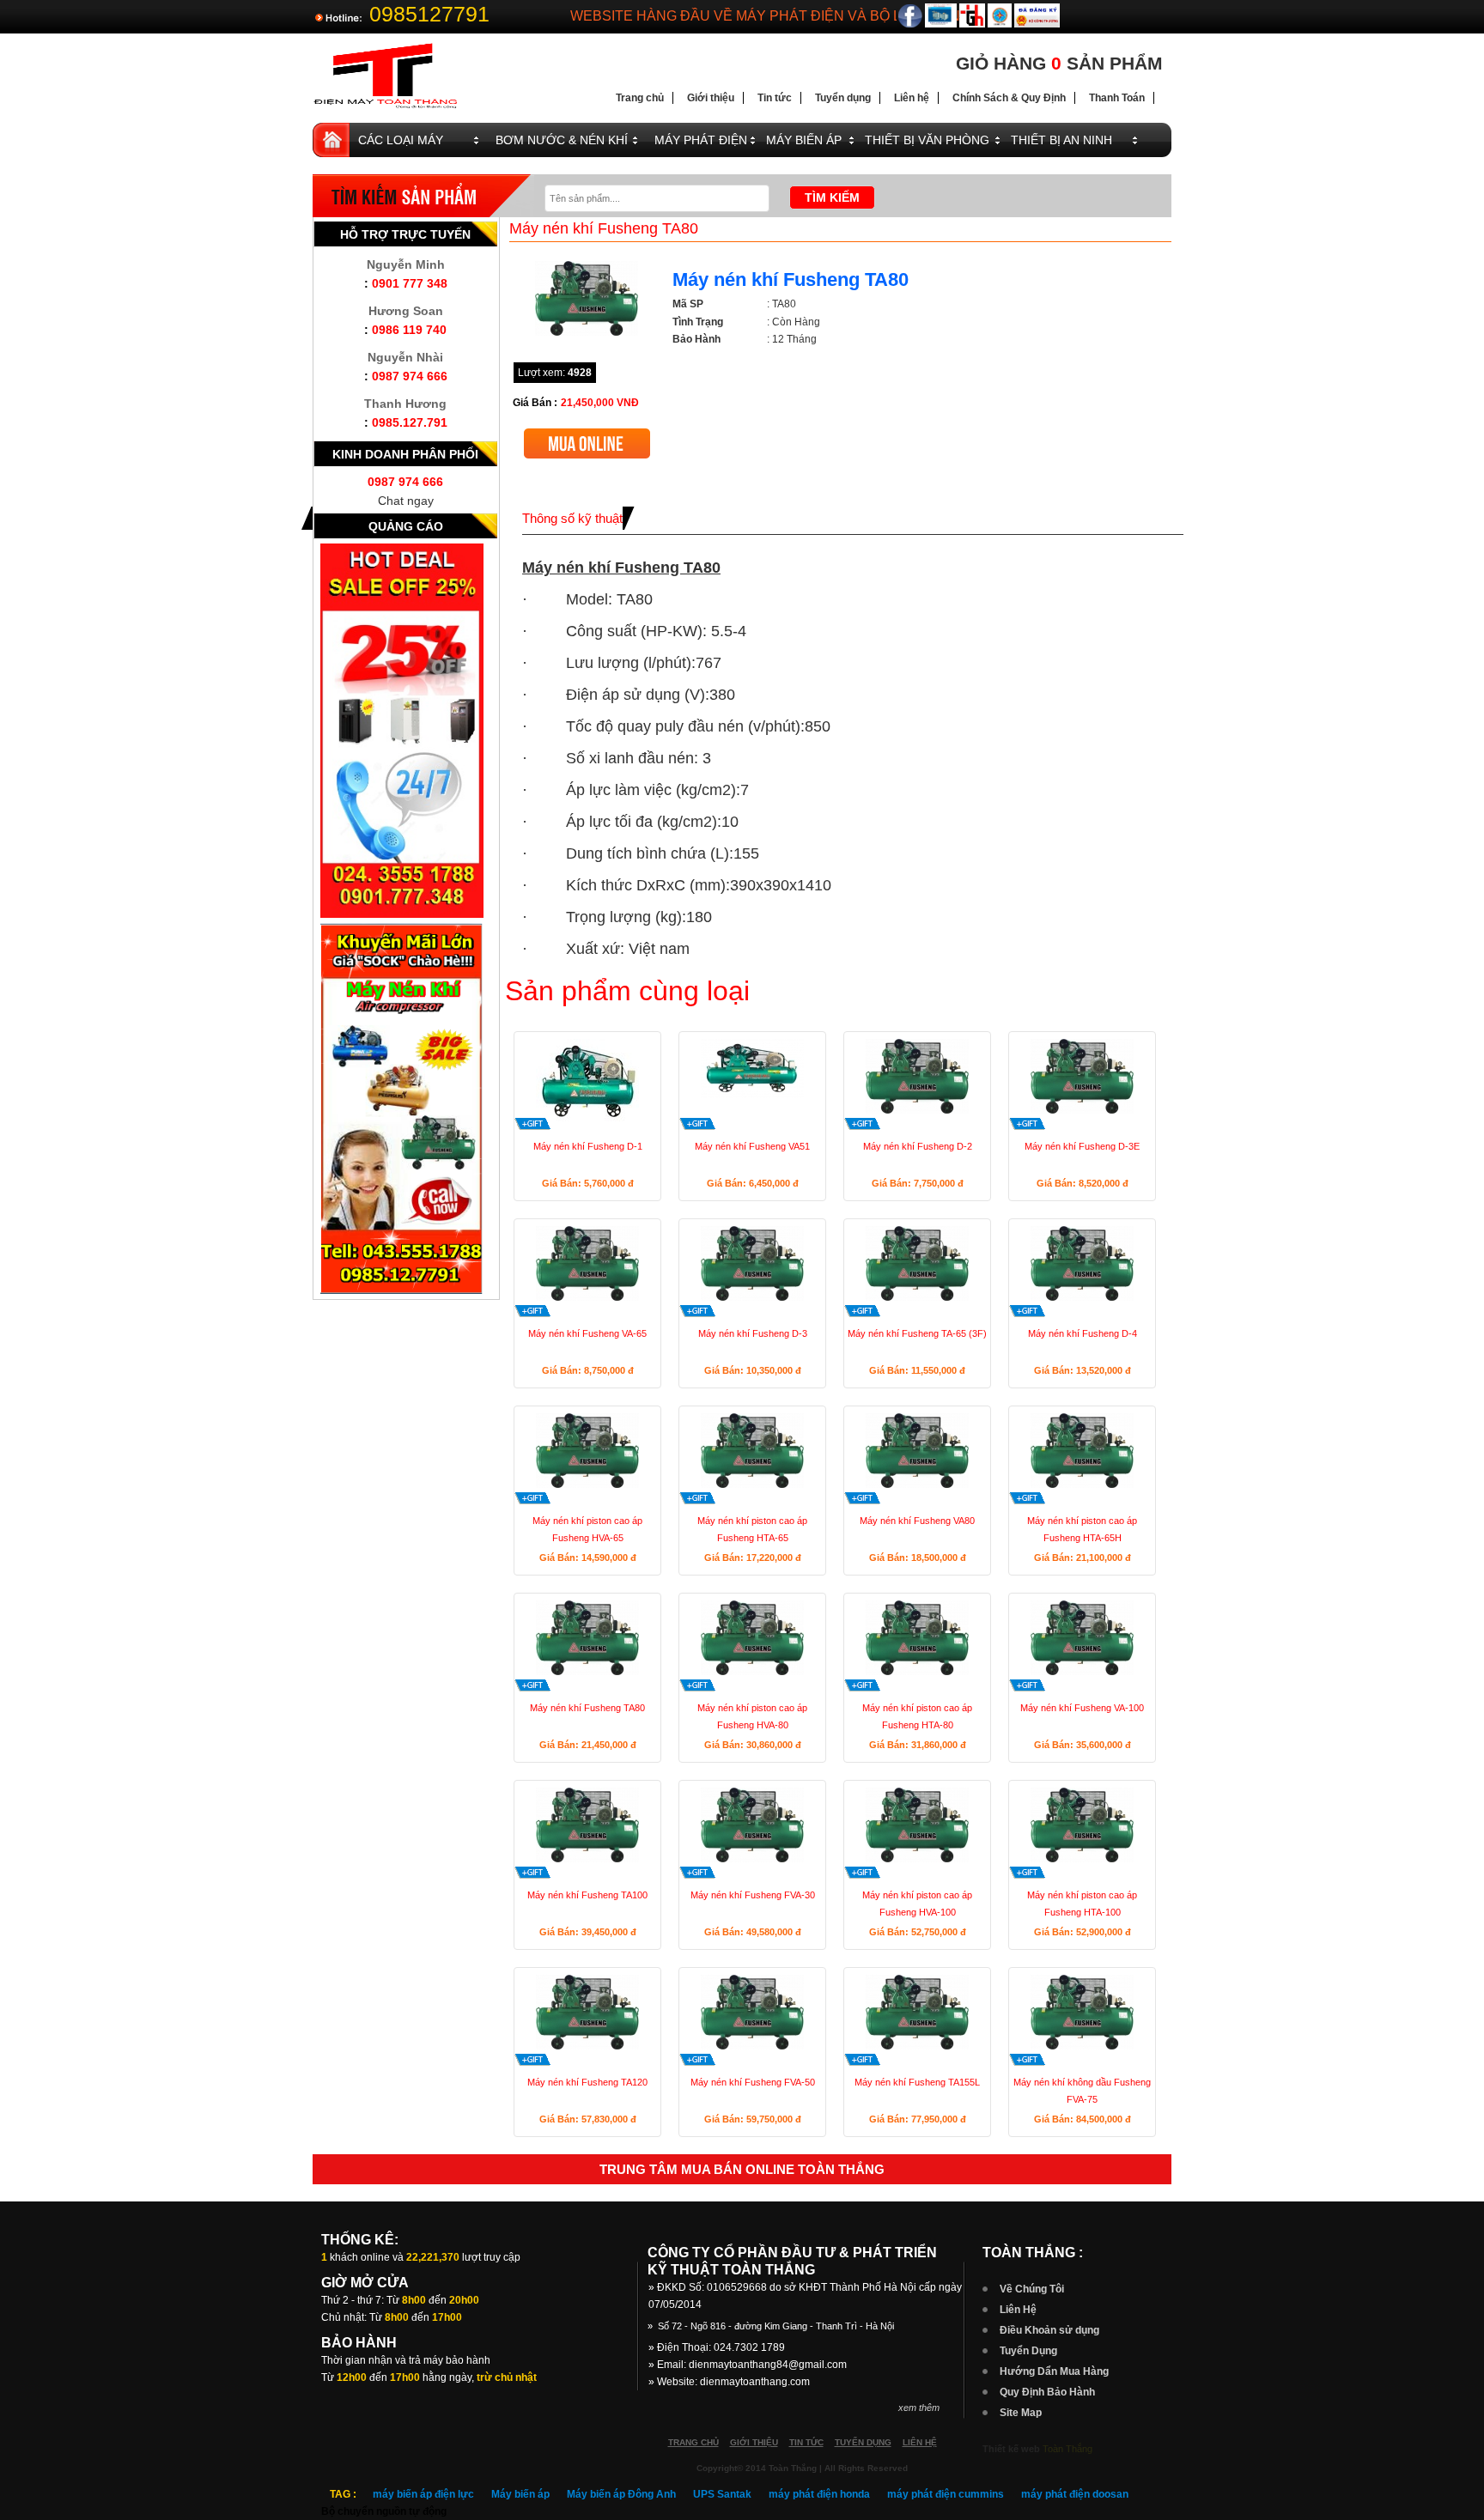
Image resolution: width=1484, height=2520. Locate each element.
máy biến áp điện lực (423, 2494)
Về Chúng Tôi (1032, 2289)
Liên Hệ (1018, 2310)
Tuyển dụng (843, 98)
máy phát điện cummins (946, 2494)
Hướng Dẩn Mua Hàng (1054, 2371)
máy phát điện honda (819, 2494)
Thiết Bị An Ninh (1061, 140)
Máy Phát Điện (701, 140)
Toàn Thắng (1067, 2449)
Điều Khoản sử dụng (1049, 2330)
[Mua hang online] (587, 435)
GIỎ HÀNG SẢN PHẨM (1059, 63)
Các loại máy (401, 140)
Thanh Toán (1117, 98)
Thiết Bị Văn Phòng (927, 140)
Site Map (1021, 2413)
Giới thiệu (711, 98)
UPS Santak (722, 2494)
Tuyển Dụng (1028, 2351)
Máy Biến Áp (804, 140)
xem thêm (919, 2408)
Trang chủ (640, 98)
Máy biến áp (520, 2494)
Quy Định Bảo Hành (1047, 2392)
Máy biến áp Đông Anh (621, 2494)
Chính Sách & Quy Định (1009, 98)
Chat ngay (406, 501)
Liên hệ (912, 98)
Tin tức (775, 98)
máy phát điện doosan (1075, 2494)
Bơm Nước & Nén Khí (562, 140)
